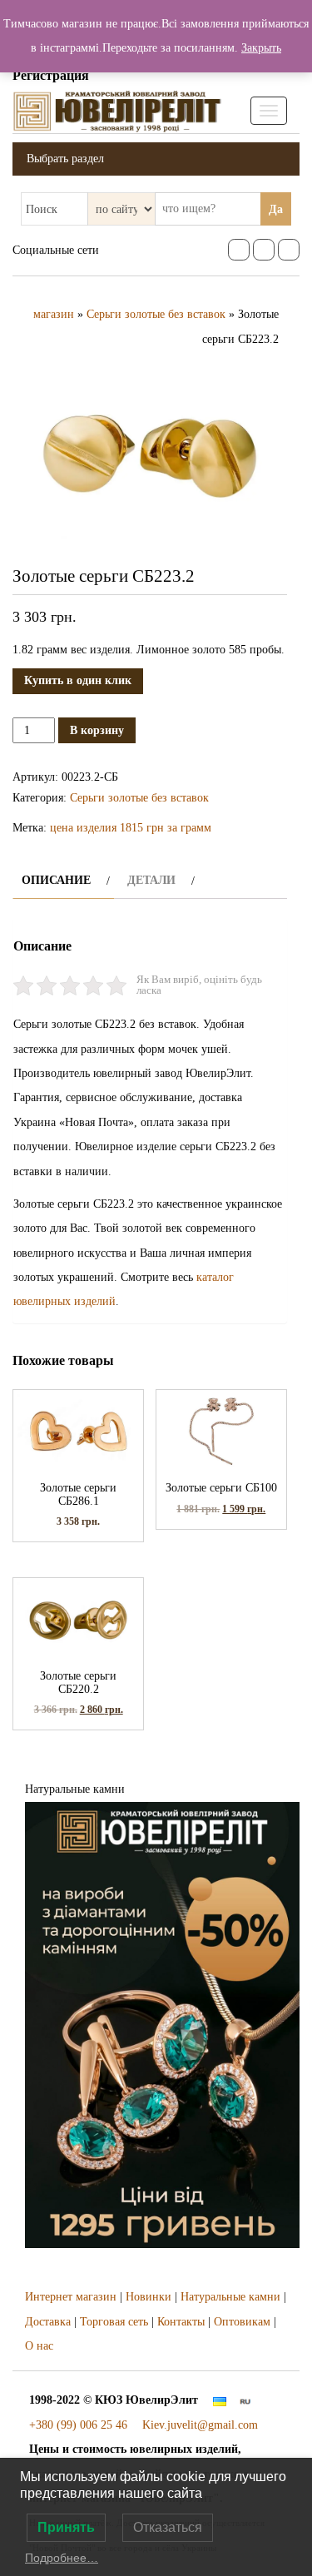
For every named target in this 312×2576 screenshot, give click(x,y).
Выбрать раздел (65, 159)
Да (276, 209)
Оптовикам (242, 2322)
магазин (54, 314)
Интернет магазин (71, 2297)
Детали (151, 880)
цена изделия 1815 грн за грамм (131, 828)
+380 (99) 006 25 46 (78, 2425)
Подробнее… (62, 2558)
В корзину (97, 730)
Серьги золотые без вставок (156, 314)
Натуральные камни (230, 2297)
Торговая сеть (114, 2322)
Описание (56, 880)
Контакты (181, 2322)
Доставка (48, 2322)
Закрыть (261, 48)
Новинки (149, 2297)
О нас (39, 2346)
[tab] (64, 880)
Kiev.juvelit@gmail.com (200, 2425)
